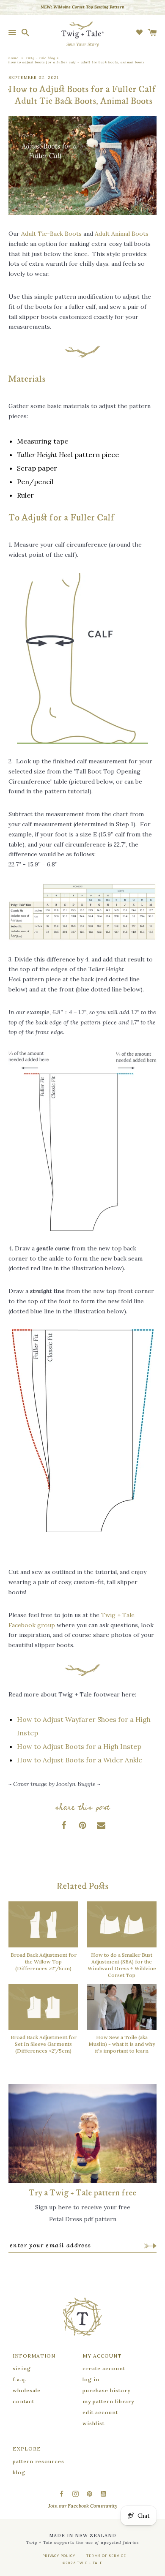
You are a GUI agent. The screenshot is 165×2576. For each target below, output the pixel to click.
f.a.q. (20, 2379)
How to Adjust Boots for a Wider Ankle (80, 1760)
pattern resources (38, 2461)
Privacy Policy (59, 2556)
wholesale (27, 2390)
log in (91, 2379)
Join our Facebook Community (83, 2506)
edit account (100, 2412)
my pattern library (108, 2401)
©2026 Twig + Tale (82, 2563)
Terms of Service (106, 2556)
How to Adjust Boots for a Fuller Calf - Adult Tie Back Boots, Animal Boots (77, 62)
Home (14, 58)
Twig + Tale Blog (41, 58)
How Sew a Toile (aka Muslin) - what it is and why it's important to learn (122, 2044)
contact (23, 2401)
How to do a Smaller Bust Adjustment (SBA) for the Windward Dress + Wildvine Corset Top (122, 1965)
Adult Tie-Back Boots (51, 234)
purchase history (106, 2390)
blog (19, 2472)
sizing (22, 2368)
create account (104, 2368)
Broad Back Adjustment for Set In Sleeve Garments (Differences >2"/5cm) (44, 2044)
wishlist (93, 2423)
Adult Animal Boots (122, 234)
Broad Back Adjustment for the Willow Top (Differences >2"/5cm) (44, 1962)
